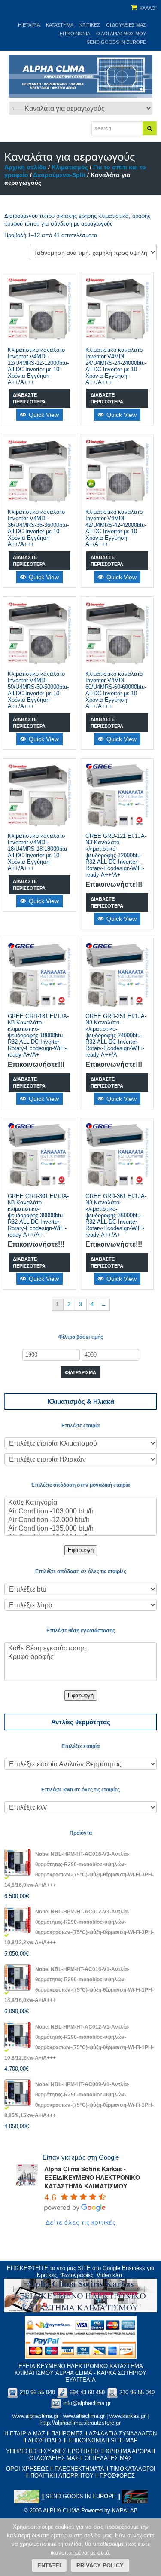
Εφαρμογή (81, 1550)
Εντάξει (49, 2565)
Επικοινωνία (75, 34)
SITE (84, 2268)
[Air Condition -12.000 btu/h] (80, 1520)
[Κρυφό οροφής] (80, 1657)
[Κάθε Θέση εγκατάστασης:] (80, 1649)
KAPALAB (125, 2510)
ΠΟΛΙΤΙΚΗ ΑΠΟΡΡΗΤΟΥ (62, 2476)
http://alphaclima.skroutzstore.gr (80, 2423)
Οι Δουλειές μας (126, 25)
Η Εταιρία (29, 25)
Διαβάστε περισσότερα (29, 398)
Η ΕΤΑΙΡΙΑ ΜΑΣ (25, 2434)
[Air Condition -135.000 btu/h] (80, 1529)
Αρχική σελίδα (25, 167)
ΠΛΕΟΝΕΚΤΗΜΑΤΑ (79, 2469)
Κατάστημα (60, 25)
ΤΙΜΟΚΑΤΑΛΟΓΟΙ (133, 2469)
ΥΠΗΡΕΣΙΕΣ (22, 2451)
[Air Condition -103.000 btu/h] (80, 1512)
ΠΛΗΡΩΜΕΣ (67, 2434)
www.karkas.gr (128, 2416)
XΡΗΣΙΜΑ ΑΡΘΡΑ (128, 2451)
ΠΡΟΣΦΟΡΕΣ (117, 2476)
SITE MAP (124, 2440)
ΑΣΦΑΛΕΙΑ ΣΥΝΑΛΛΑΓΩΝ (123, 2434)
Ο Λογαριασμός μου (121, 34)
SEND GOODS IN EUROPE (116, 42)
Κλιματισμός (70, 167)
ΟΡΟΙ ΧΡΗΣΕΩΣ (27, 2469)
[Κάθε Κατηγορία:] (80, 1503)
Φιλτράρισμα (80, 1372)
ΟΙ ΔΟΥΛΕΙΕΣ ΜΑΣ (54, 2458)
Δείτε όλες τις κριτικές (81, 2222)
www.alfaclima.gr (84, 2416)
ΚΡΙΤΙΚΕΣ (90, 25)
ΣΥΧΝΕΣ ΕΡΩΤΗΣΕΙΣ (72, 2451)
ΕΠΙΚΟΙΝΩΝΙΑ (87, 2440)
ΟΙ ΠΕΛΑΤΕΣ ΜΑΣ (108, 2458)
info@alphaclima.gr (87, 2403)
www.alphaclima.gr (35, 2416)
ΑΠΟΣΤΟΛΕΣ (45, 2440)
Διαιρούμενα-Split (59, 175)
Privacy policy (100, 2565)
